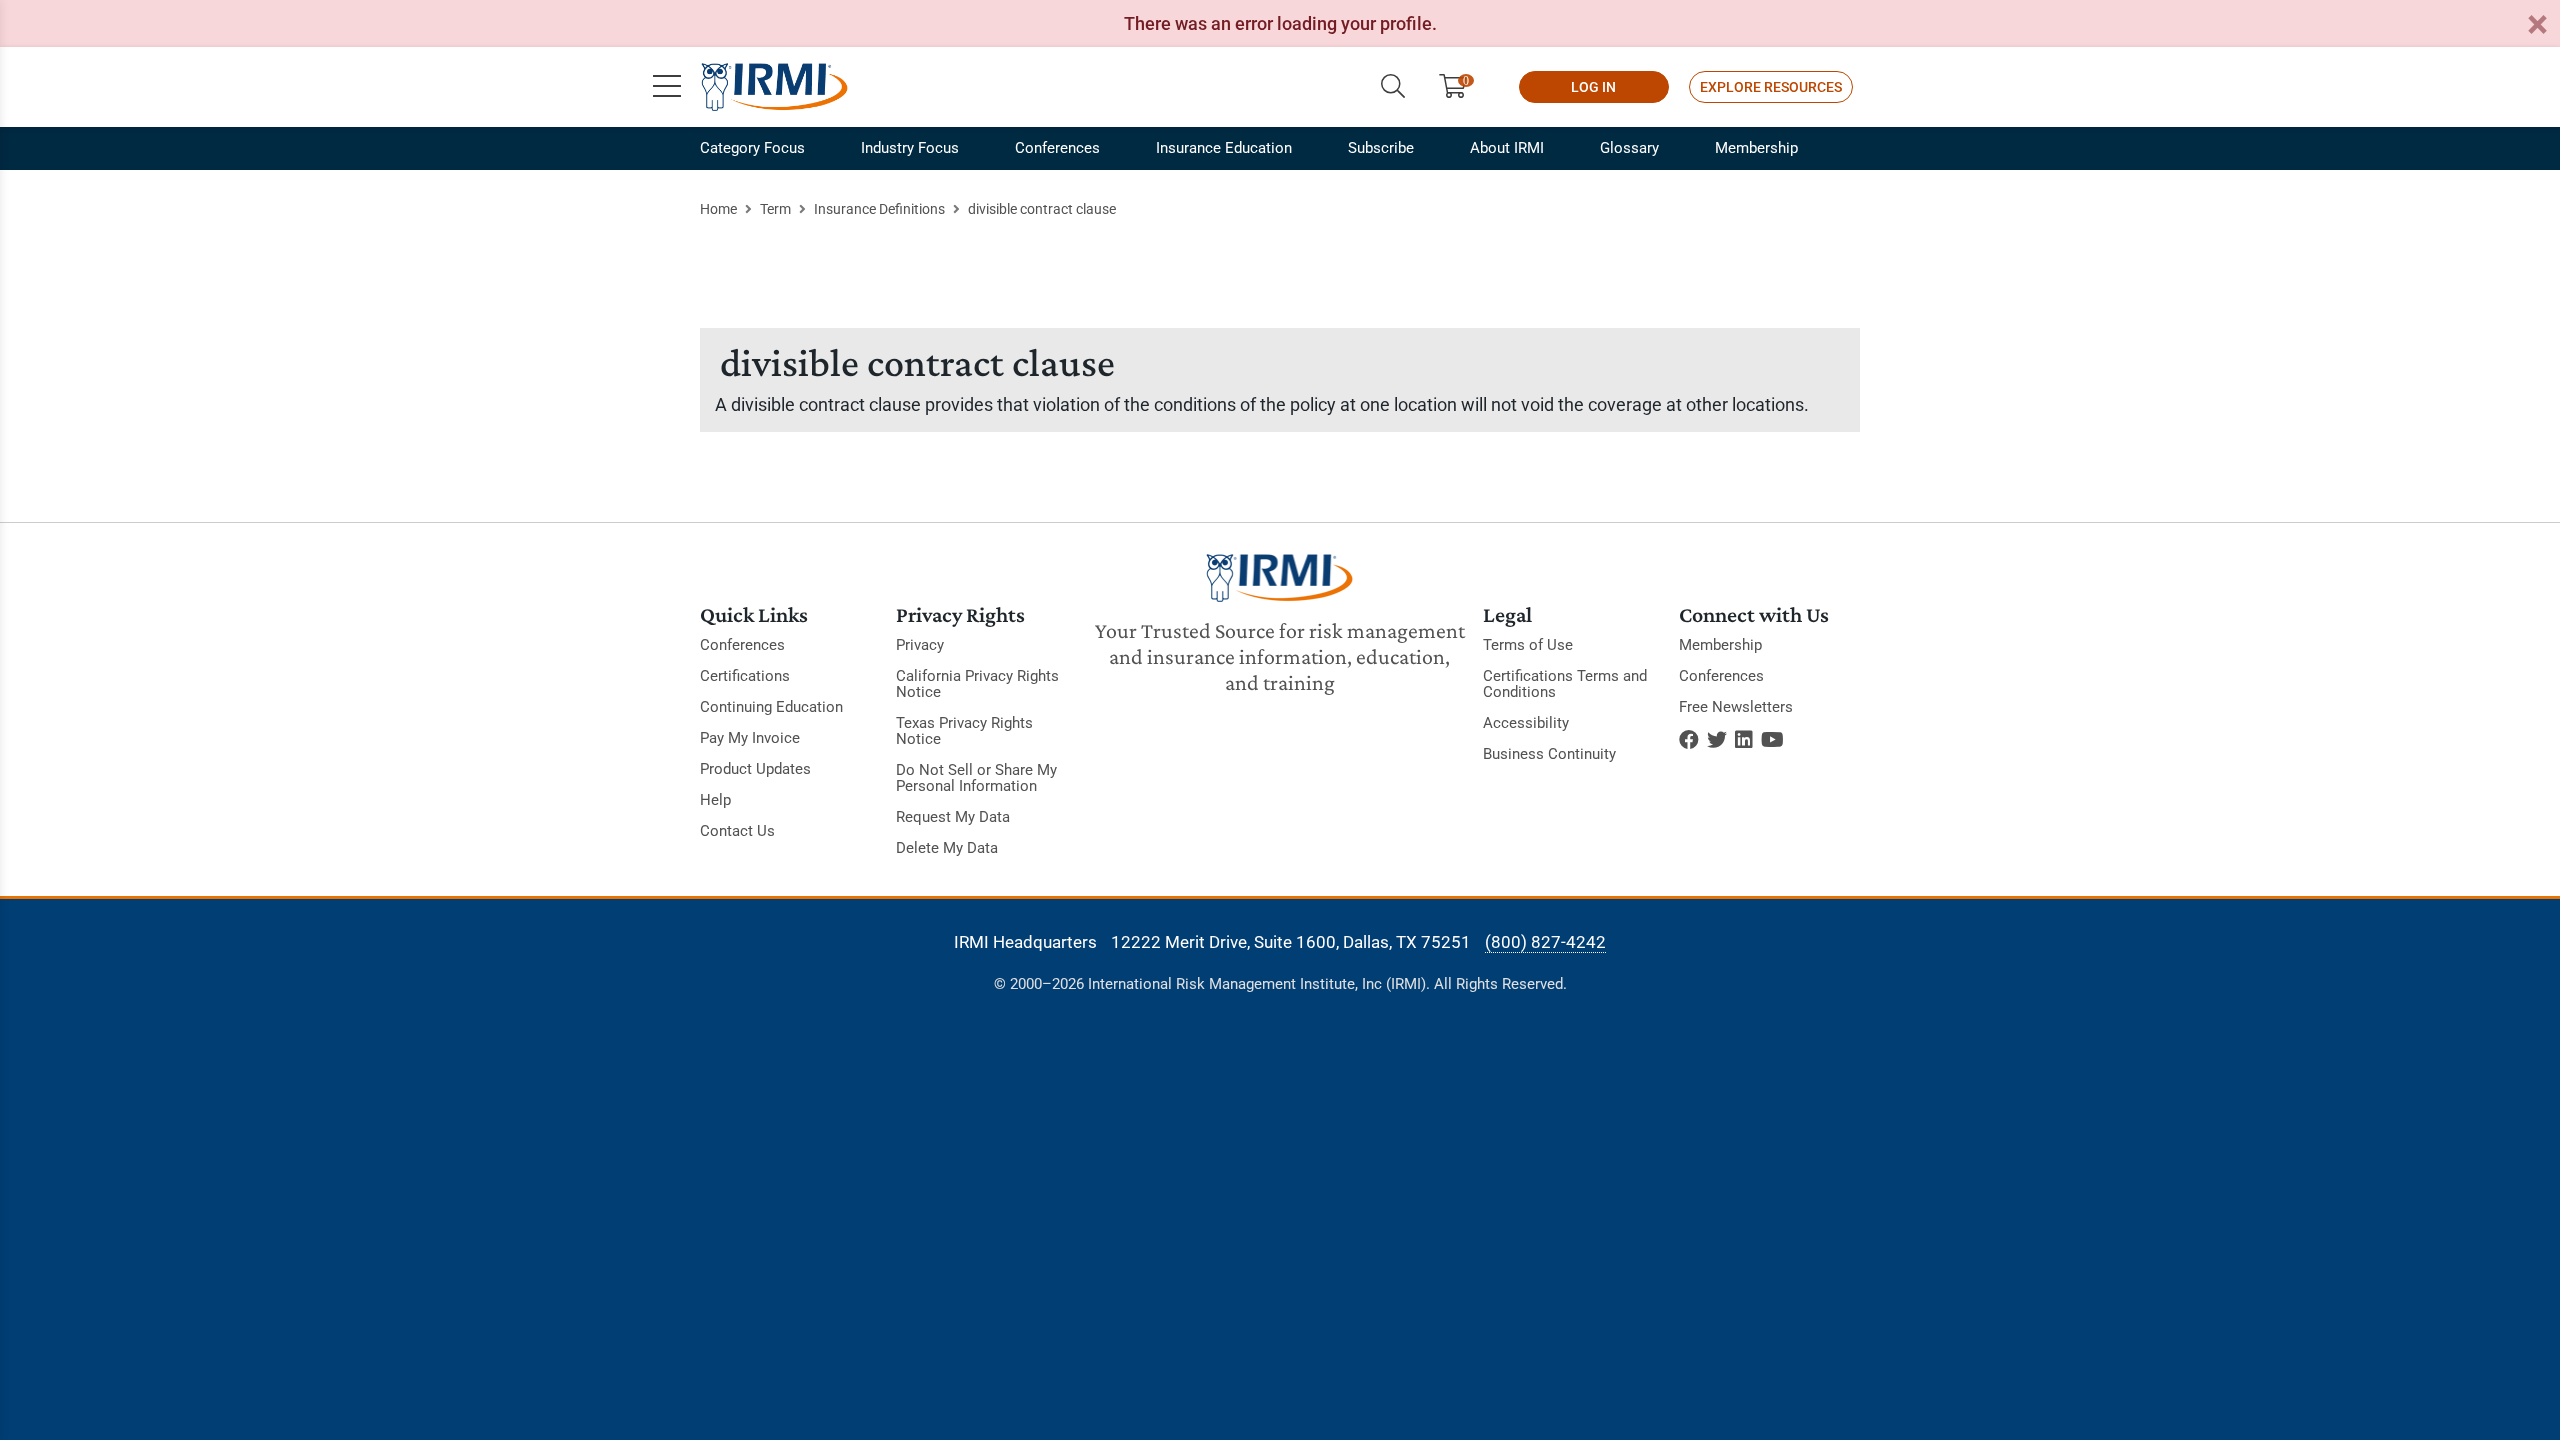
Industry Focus (910, 148)
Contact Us (737, 831)
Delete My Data (947, 848)
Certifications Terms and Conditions (1565, 684)
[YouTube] (1772, 740)
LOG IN (1593, 87)
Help (715, 800)
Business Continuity (1549, 754)
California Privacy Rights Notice (977, 684)
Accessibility (1526, 723)
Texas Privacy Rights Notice (964, 731)
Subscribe (1381, 148)
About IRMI (1507, 148)
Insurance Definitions (879, 209)
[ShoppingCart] (1460, 87)
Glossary (1629, 148)
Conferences (1057, 148)
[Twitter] (1717, 740)
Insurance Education (1224, 148)
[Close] (2537, 25)
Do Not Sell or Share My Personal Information (976, 778)
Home (718, 209)
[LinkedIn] (1744, 740)
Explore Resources (1771, 87)
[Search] (1393, 87)
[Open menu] (667, 87)
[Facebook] (1689, 740)
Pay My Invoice (750, 738)
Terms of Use (1528, 645)
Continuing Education (771, 707)
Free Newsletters (1736, 707)
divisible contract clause (1042, 209)
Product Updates (755, 769)
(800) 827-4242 (1545, 942)
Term (775, 209)
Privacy (920, 645)
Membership (1756, 148)
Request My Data (953, 817)
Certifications (745, 676)
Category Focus (752, 148)
